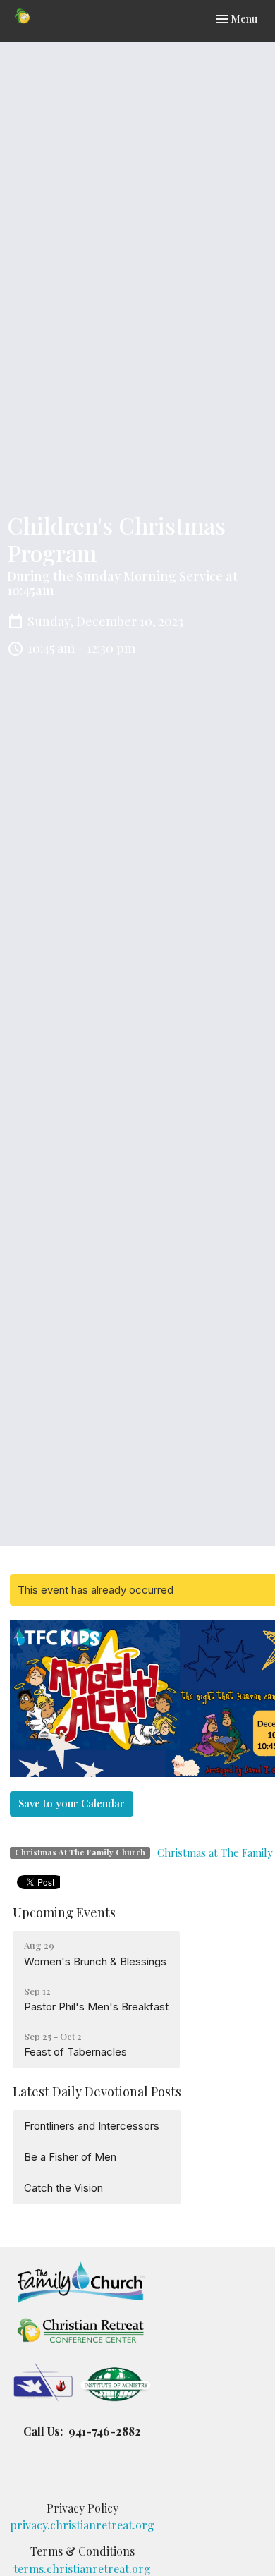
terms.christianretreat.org (82, 2569)
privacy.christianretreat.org (82, 2525)
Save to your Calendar (72, 1803)
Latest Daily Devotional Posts (97, 2092)
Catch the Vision (63, 2188)
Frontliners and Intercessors (92, 2126)
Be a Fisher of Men (70, 2157)
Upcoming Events (64, 1912)
